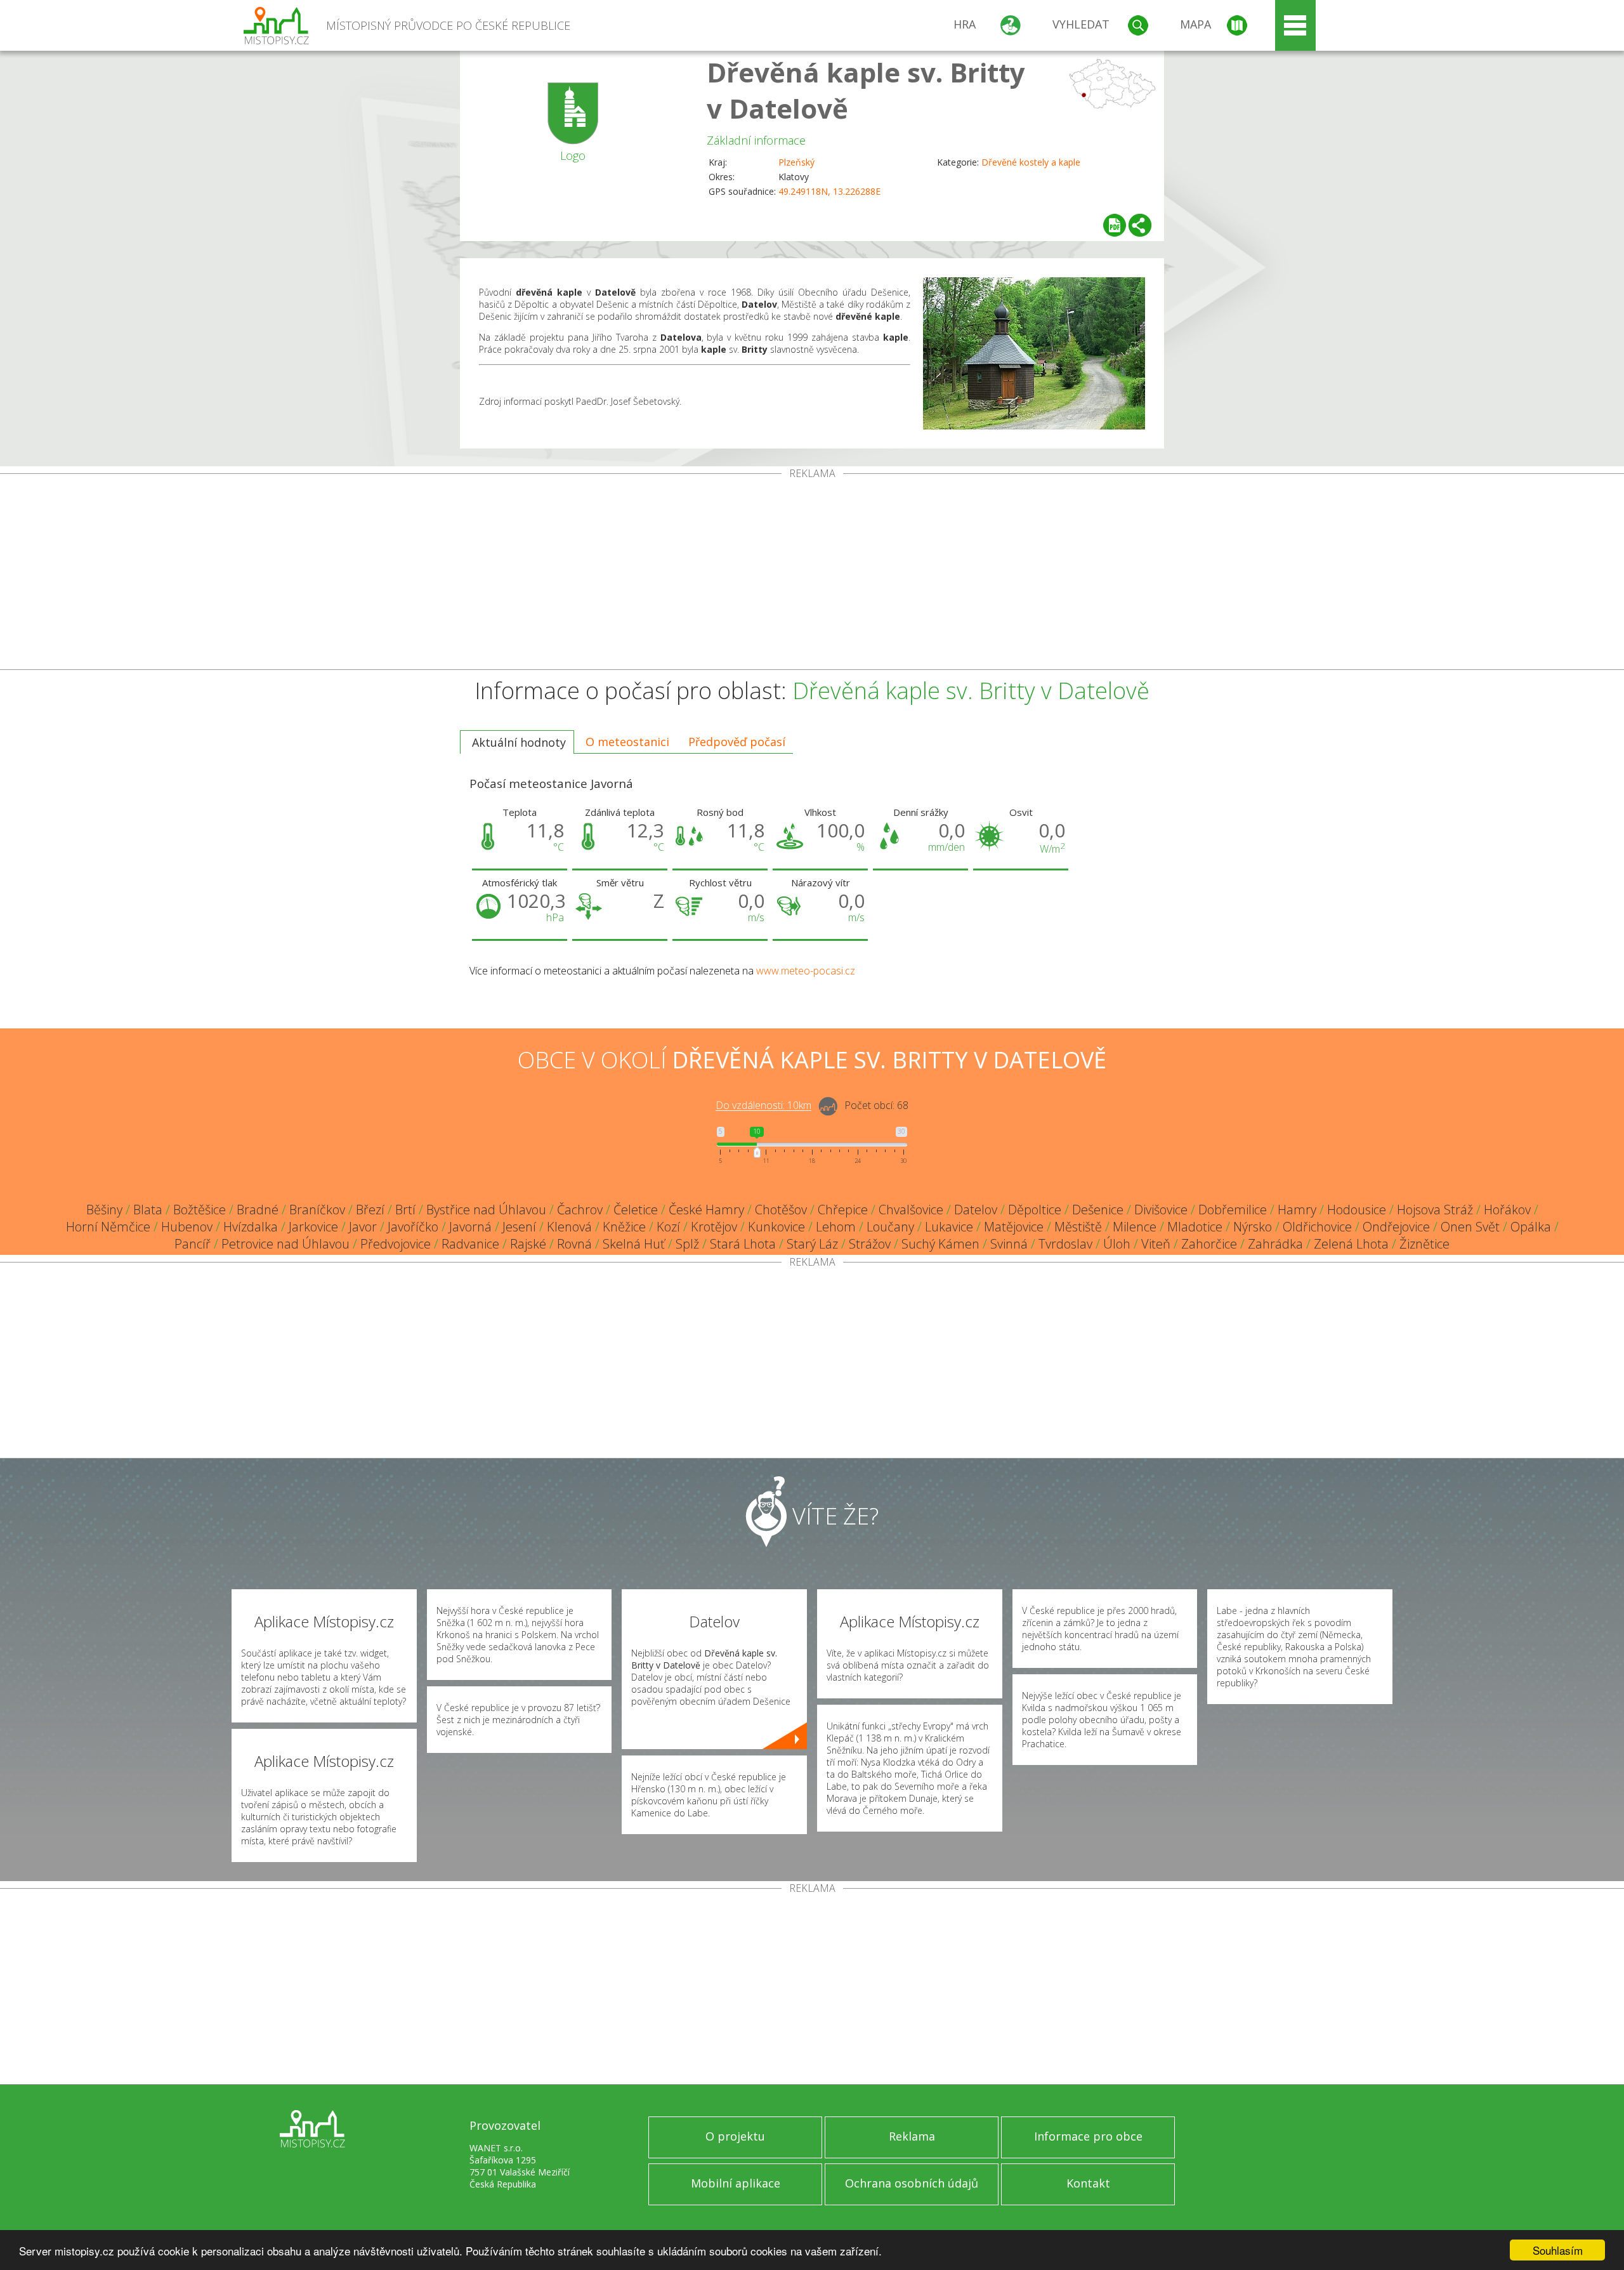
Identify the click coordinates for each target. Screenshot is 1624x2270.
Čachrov (580, 1210)
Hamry (1297, 1210)
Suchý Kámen (940, 1244)
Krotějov (714, 1227)
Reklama (912, 2136)
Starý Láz (812, 1244)
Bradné (258, 1210)
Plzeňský (796, 162)
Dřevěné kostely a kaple (1031, 162)
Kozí (668, 1227)
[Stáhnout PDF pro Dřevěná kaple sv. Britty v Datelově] (1115, 225)
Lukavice (949, 1227)
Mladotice (1195, 1227)
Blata (148, 1210)
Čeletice (636, 1210)
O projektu (735, 2136)
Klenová (569, 1227)
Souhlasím (1558, 2250)
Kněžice (624, 1227)
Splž (687, 1244)
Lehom (836, 1227)
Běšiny (104, 1210)
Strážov (870, 1244)
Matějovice (1014, 1227)
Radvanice (470, 1244)
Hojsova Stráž (1435, 1210)
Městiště (1078, 1227)
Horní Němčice (108, 1227)
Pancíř (193, 1244)
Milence (1135, 1227)
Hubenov (187, 1227)
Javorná (470, 1227)
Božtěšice (200, 1210)
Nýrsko (1253, 1227)
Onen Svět (1470, 1227)
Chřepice (843, 1210)
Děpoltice (1035, 1210)
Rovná (574, 1244)
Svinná (1009, 1244)
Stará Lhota (743, 1244)
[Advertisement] (812, 574)
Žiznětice (1424, 1244)
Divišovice (1161, 1210)
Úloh (1117, 1244)
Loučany (890, 1227)
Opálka (1531, 1227)
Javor (363, 1227)
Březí (370, 1210)
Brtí (405, 1210)
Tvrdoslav (1065, 1244)
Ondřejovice (1396, 1227)
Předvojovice (396, 1244)
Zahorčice (1209, 1244)
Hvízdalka (251, 1227)
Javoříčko (413, 1227)
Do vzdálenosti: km (763, 1106)
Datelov (976, 1210)
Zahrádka (1275, 1244)
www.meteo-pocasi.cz (806, 971)
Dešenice (1098, 1210)
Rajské (528, 1244)
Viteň (1156, 1244)
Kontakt (1088, 2183)
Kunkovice (776, 1227)
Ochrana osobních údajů (912, 2183)
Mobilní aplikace (736, 2183)
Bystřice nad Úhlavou (486, 1210)
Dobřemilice (1233, 1210)
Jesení (519, 1227)
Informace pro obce (1088, 2136)
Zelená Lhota (1351, 1244)
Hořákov (1507, 1210)
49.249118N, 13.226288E (829, 191)
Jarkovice (313, 1227)
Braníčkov (317, 1210)
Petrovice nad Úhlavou (285, 1244)
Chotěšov (781, 1210)
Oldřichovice (1317, 1227)
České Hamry (706, 1210)
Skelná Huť (634, 1244)
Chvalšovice (911, 1210)
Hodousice (1357, 1210)
